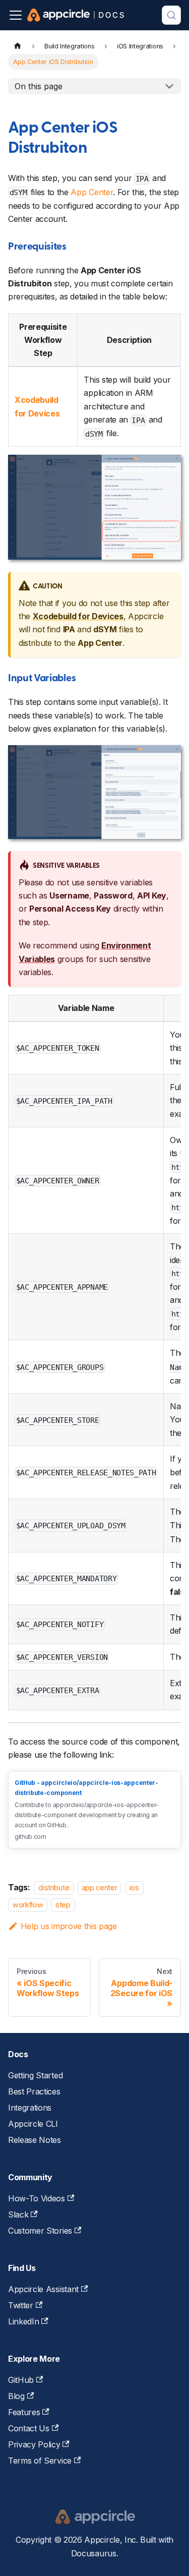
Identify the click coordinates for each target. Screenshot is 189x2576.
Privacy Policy (34, 2444)
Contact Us (29, 2428)
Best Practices (34, 2091)
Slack (18, 2214)
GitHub (21, 2380)
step (63, 1905)
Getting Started (35, 2075)
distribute (54, 1888)
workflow (28, 1905)
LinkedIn (23, 2321)
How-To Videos (37, 2198)
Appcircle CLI (33, 2124)
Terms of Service (40, 2461)
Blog (16, 2396)
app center (100, 1888)
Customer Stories (40, 2231)
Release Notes (35, 2140)
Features (24, 2412)
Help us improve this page (69, 1926)
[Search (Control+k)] (171, 15)
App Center (92, 192)
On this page (39, 86)
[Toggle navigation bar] (16, 15)
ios (134, 1888)
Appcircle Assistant (43, 2289)
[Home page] (18, 46)
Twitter (21, 2305)
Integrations (30, 2108)
